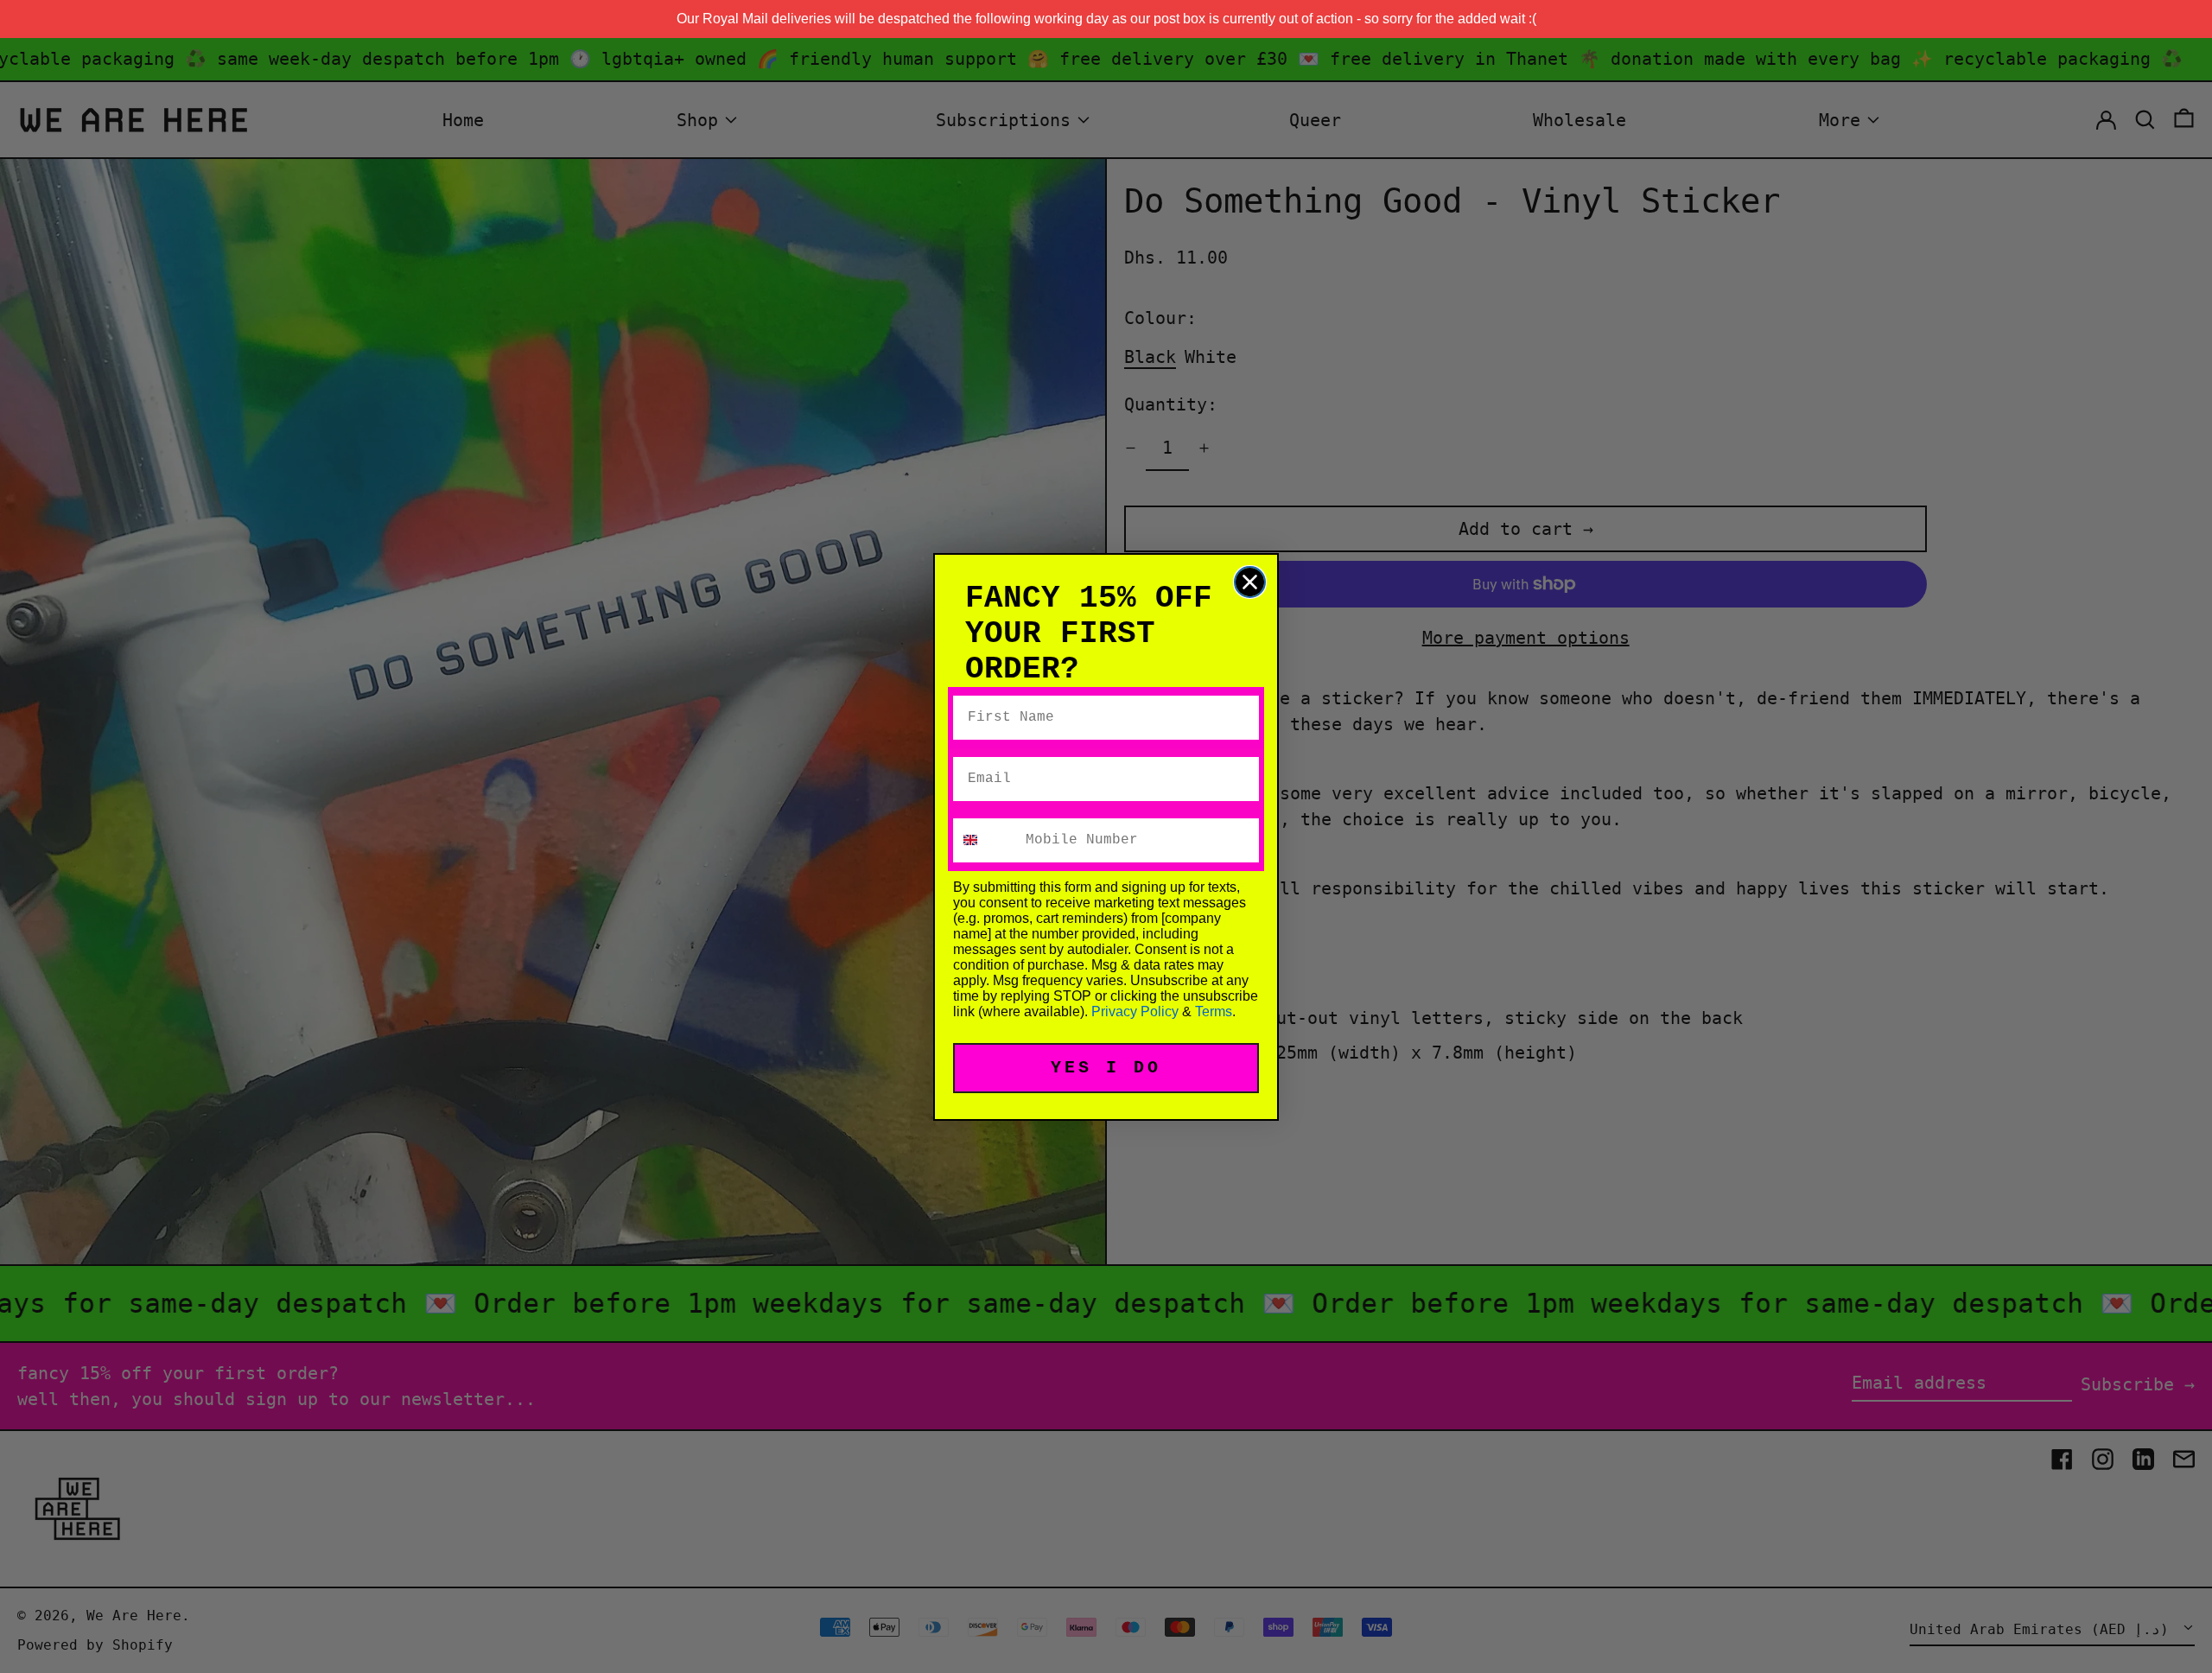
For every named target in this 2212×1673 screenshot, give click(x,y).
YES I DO (1106, 1068)
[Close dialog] (1250, 582)
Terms (1214, 1011)
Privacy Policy (1135, 1011)
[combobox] (985, 840)
